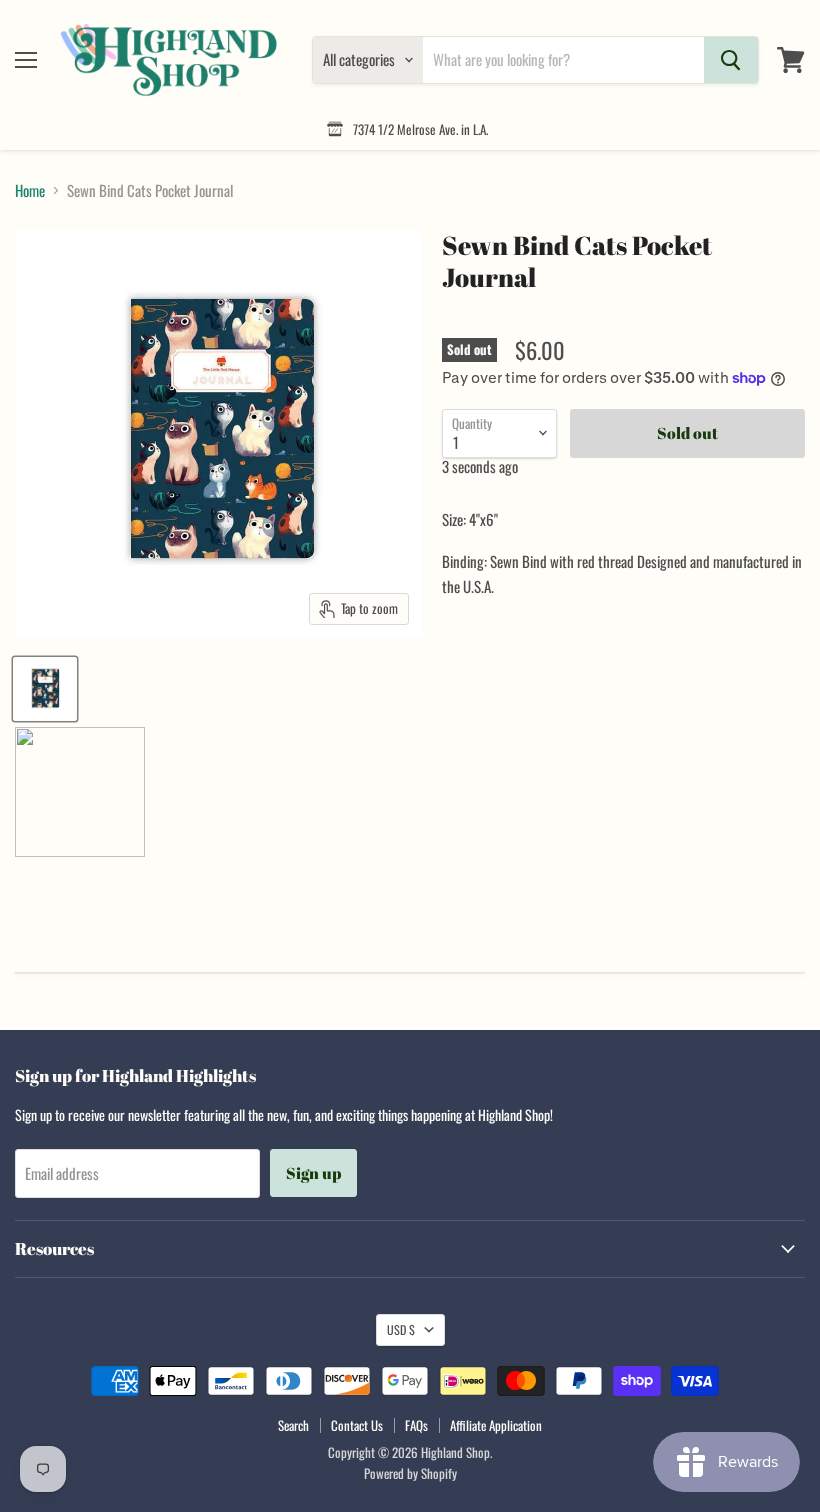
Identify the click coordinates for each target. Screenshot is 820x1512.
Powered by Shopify (410, 1473)
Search (293, 1425)
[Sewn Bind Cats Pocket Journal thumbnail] (45, 689)
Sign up (313, 1173)
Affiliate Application (496, 1425)
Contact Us (357, 1425)
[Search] (731, 60)
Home (30, 190)
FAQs (416, 1425)
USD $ (401, 1329)
